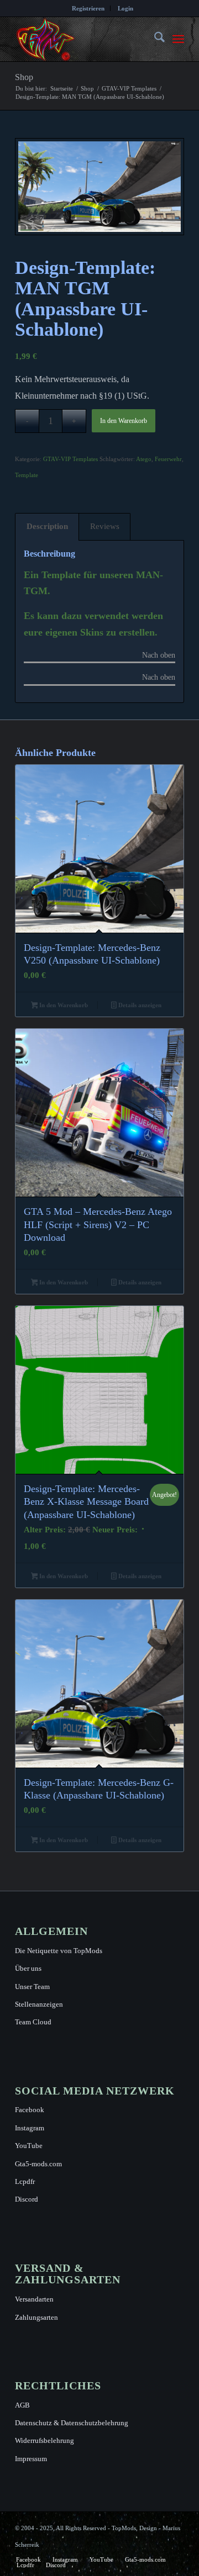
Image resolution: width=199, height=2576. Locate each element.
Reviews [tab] (105, 526)
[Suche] (154, 39)
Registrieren (88, 8)
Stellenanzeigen (39, 2004)
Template (27, 475)
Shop (24, 77)
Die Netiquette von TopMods (59, 1951)
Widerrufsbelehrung (44, 2440)
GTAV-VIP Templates (70, 459)
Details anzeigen (139, 1005)
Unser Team (32, 1987)
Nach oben (159, 655)
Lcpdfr (25, 2181)
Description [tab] (47, 526)
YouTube (29, 2146)
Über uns (28, 1968)
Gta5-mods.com (38, 2164)
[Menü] (178, 39)
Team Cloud (33, 2022)
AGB (22, 2405)
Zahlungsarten (36, 2317)
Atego (144, 459)
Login (125, 8)
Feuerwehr (168, 459)
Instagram (30, 2128)
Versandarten (34, 2299)
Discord (27, 2199)
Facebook (30, 2110)
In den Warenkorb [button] (63, 1005)
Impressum (31, 2459)
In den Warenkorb (124, 421)
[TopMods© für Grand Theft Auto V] (83, 39)
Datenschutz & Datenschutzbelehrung (72, 2423)
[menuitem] (88, 8)
